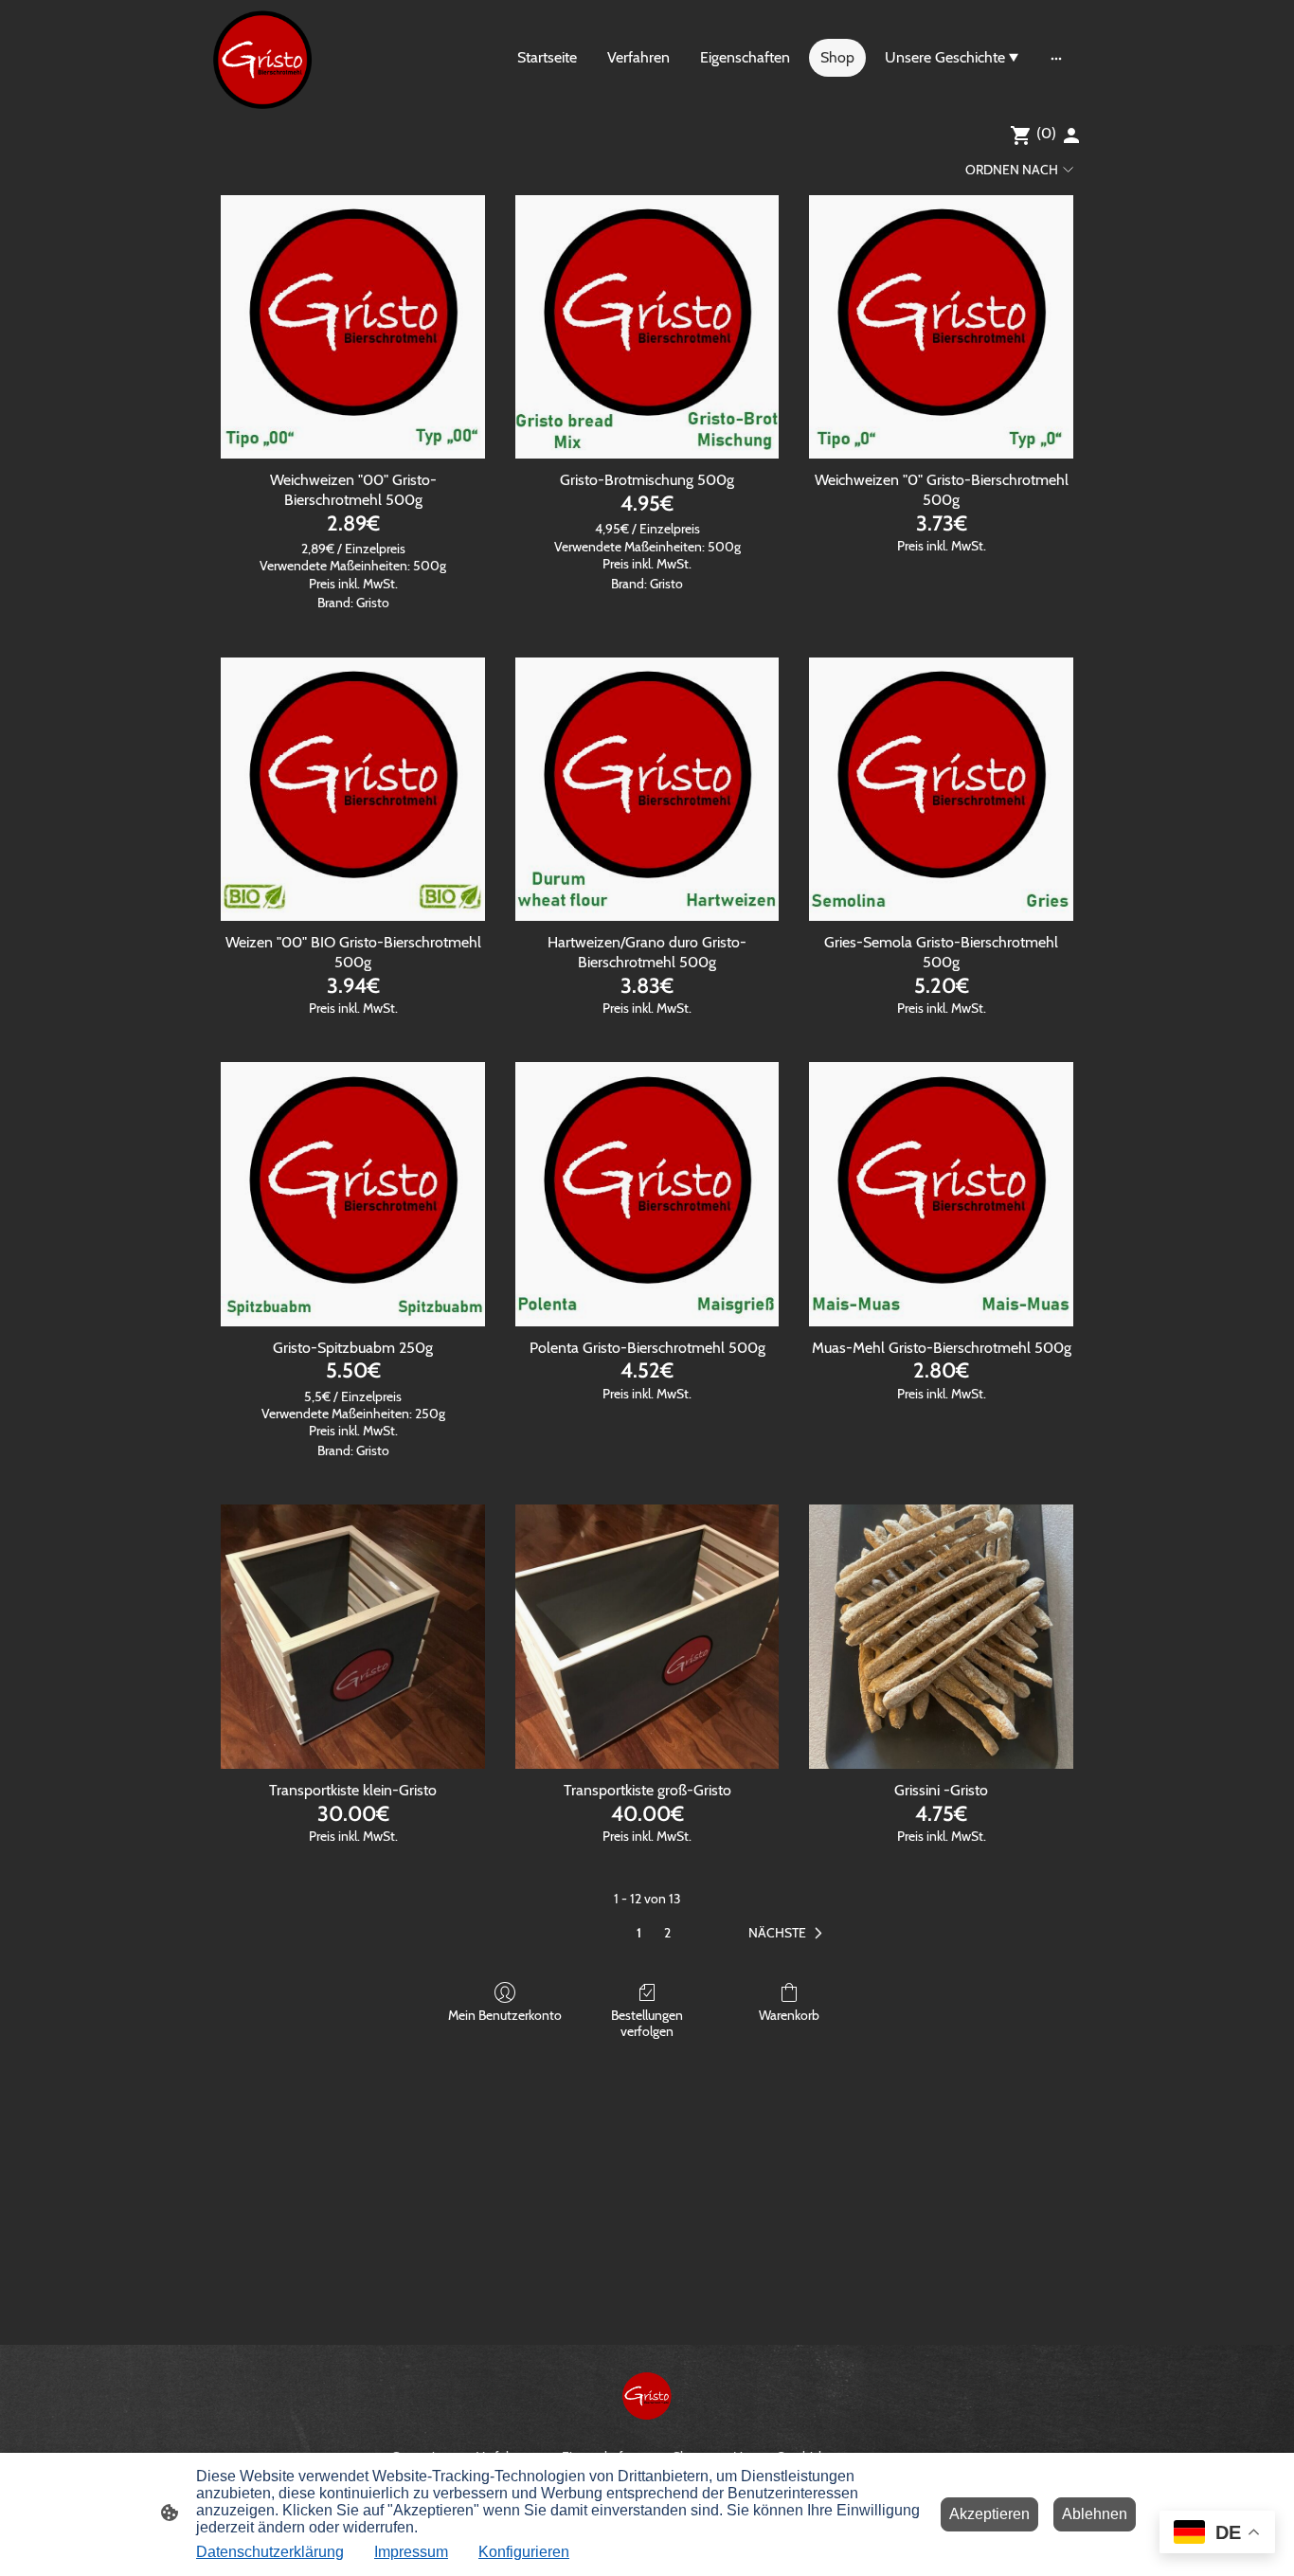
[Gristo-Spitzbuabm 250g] (353, 1194)
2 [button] (667, 1933)
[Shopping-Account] (1071, 135)
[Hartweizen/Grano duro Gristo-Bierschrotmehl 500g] (647, 790)
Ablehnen (1095, 2514)
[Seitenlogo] (262, 58)
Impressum (411, 2552)
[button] (789, 1934)
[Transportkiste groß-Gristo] (647, 1637)
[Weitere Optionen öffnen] (1056, 58)
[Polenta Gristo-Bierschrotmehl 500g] (647, 1194)
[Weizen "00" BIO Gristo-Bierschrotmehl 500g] (353, 790)
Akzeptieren (989, 2514)
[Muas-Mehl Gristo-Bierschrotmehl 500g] (941, 1194)
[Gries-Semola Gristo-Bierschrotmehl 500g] (941, 790)
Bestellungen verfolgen (647, 2023)
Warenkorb (789, 2015)
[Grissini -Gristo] (941, 1637)
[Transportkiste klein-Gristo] (353, 1637)
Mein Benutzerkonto (505, 2015)
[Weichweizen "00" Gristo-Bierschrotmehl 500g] (353, 327)
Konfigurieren (524, 2552)
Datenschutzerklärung (270, 2552)
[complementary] (1217, 2534)
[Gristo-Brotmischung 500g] (647, 327)
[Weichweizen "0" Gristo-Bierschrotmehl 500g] (941, 327)
